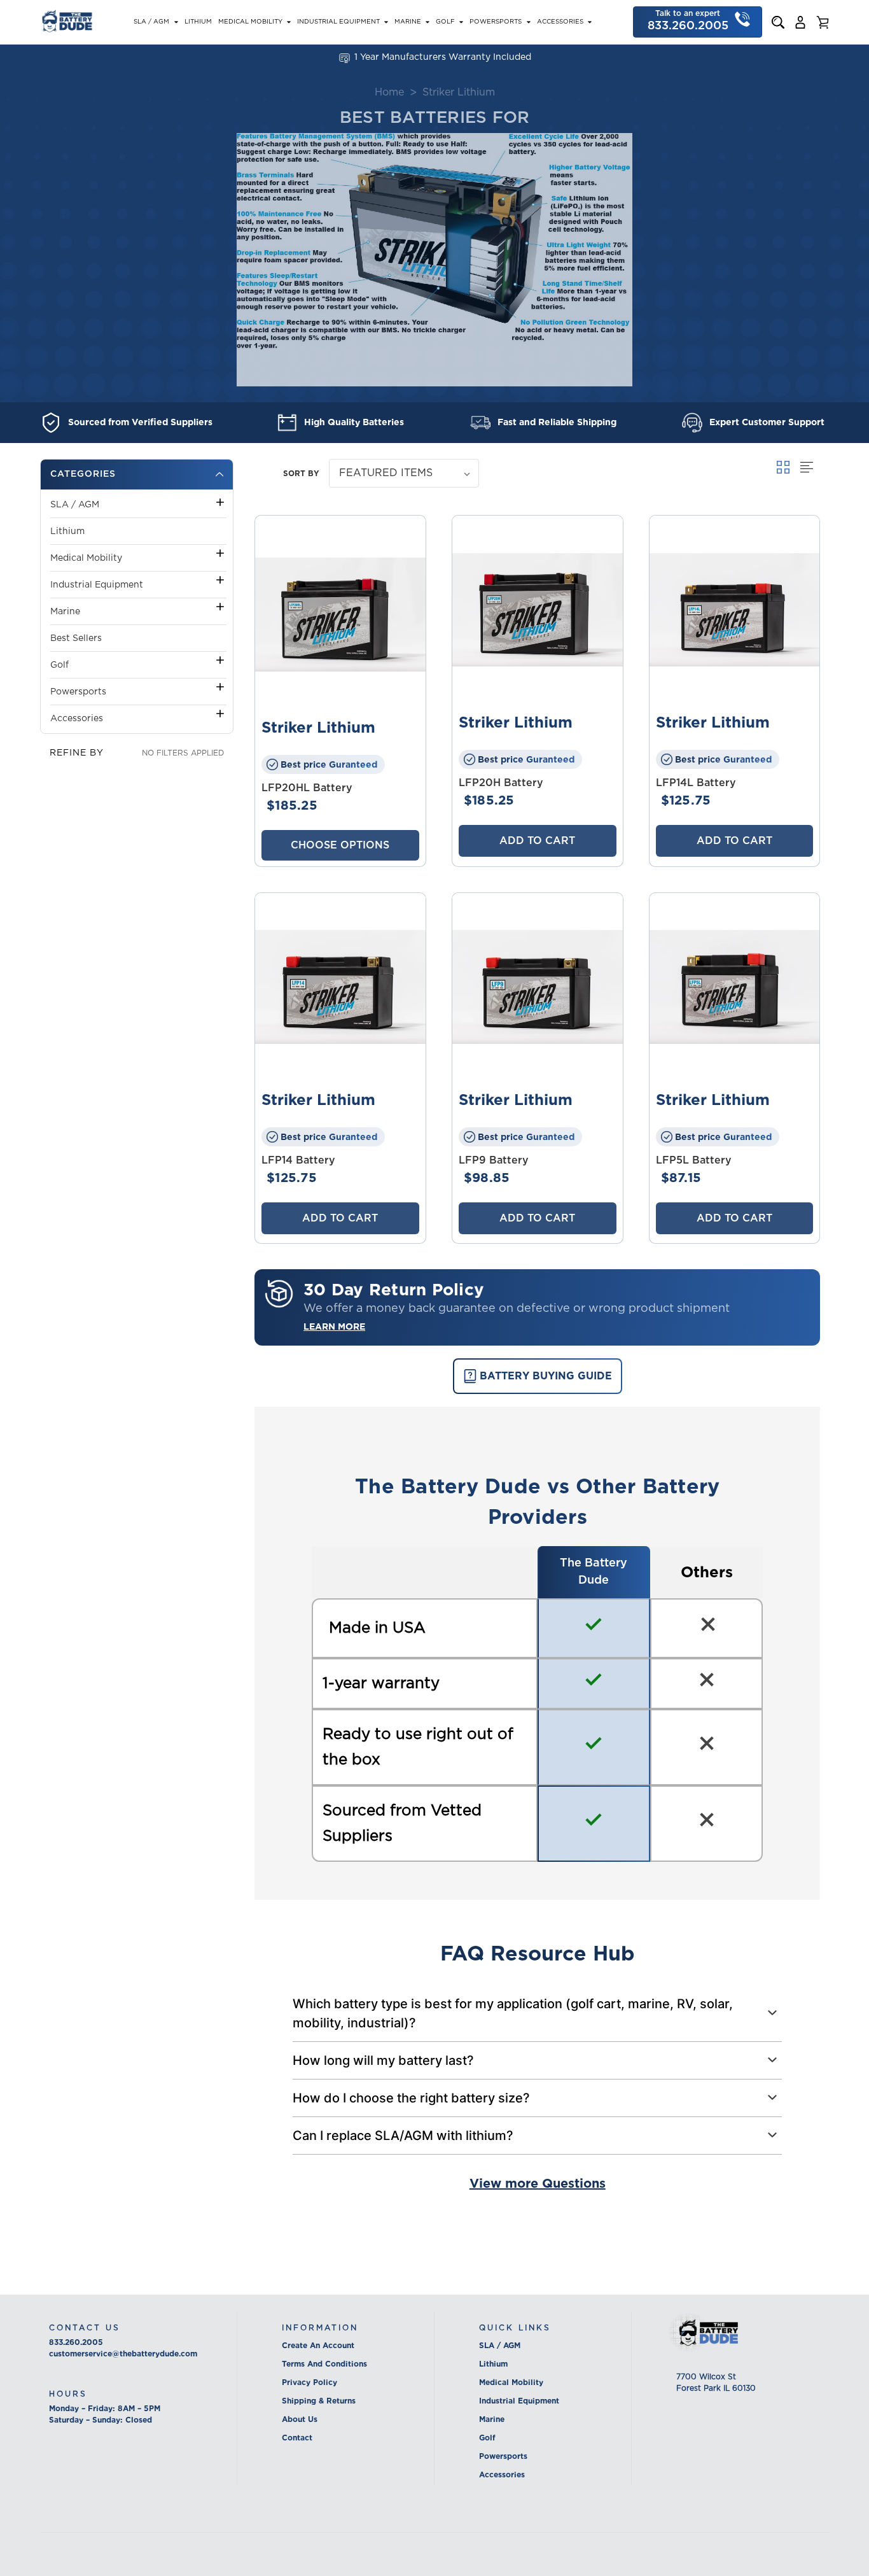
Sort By (301, 473)
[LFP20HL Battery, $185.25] (340, 615)
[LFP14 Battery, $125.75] (340, 987)
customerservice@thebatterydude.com (123, 2354)
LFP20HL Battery (307, 788)
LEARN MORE (334, 1327)
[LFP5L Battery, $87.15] (735, 987)
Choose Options (340, 845)
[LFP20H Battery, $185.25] (538, 610)
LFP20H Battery (501, 783)
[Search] (778, 22)
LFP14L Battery (696, 783)
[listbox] (404, 473)
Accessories (560, 22)
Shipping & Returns (319, 2401)
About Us (300, 2419)
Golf (445, 22)
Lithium (198, 22)
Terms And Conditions (324, 2364)
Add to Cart (537, 841)
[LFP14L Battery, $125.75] (735, 610)
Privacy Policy (309, 2382)
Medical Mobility (250, 22)
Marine (408, 22)
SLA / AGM (151, 22)
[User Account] (800, 22)
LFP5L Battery (694, 1160)
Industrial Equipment (338, 22)
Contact (297, 2438)
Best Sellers (76, 638)
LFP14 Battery (298, 1160)
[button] (137, 475)
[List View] (807, 467)
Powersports (496, 22)
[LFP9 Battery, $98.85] (538, 987)
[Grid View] (785, 467)
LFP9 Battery (494, 1160)
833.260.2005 (76, 2342)
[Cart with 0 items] (823, 22)
